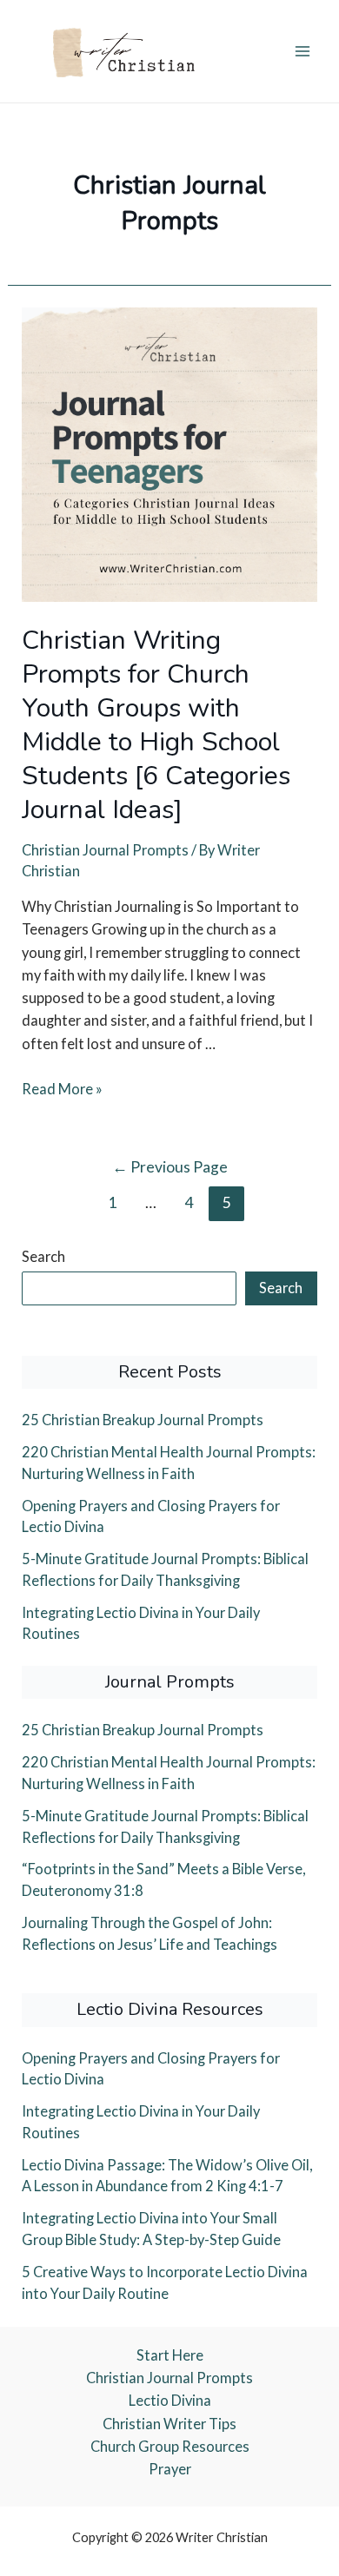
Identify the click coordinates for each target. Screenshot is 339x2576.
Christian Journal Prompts (105, 850)
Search (43, 1256)
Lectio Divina (170, 2400)
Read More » (62, 1089)
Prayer (170, 2469)
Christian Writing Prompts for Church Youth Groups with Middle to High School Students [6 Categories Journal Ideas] (156, 725)
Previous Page (170, 1167)
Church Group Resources (170, 2446)
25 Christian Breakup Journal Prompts (143, 1420)
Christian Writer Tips (169, 2424)
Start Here (170, 2355)
